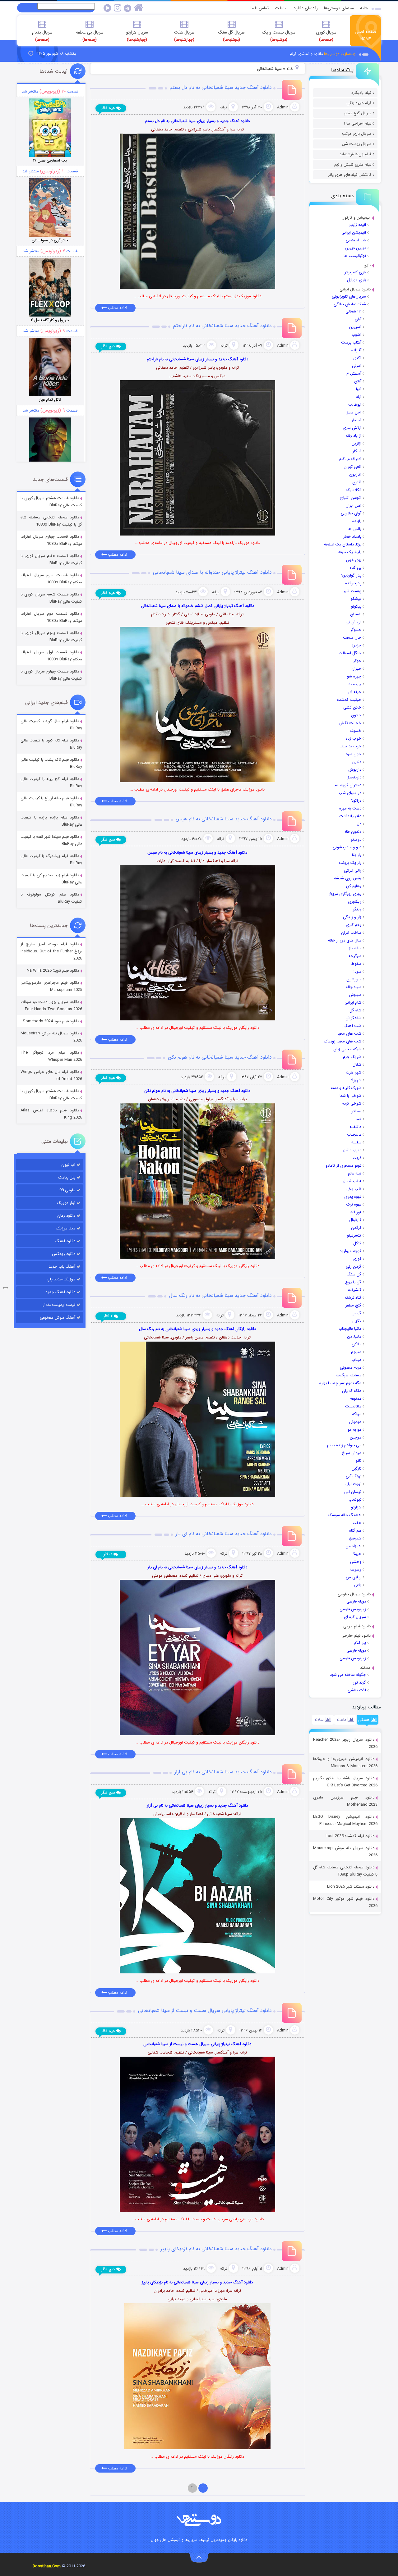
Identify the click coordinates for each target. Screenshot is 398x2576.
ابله (359, 397)
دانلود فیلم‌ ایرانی (357, 1626)
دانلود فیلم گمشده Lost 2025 (350, 1836)
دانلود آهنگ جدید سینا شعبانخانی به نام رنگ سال (220, 1295)
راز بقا (357, 855)
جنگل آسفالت (350, 653)
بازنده (357, 521)
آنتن (358, 381)
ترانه (223, 107)
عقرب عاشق (352, 1150)
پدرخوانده (353, 583)
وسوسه (355, 1569)
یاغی (358, 1585)
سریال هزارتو (137, 36)
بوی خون (354, 560)
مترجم (356, 1352)
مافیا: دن (354, 1336)
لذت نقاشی (357, 1690)
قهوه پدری (353, 1197)
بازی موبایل (356, 280)
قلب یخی (353, 1189)
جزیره (356, 645)
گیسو (357, 1313)
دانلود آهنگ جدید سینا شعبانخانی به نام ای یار (224, 1534)
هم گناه (355, 1531)
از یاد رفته (353, 436)
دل (359, 824)
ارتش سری (352, 428)
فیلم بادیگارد (361, 93)
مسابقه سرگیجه (349, 1375)
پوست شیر (352, 591)
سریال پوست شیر (356, 144)
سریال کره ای (355, 1617)
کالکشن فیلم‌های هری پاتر (350, 175)
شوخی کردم (352, 1103)
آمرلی (357, 366)
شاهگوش (353, 1018)
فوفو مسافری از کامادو (343, 1166)
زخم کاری (354, 925)
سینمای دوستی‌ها (339, 8)
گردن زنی (354, 1267)
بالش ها (354, 529)
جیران (356, 669)
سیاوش (355, 995)
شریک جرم (352, 1057)
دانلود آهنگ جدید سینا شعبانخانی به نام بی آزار (223, 1772)
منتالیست (353, 1406)
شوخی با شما (350, 1096)
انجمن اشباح (351, 498)
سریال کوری (326, 36)
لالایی (357, 1321)
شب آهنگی (352, 1026)
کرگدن (356, 1228)
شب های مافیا (349, 1034)
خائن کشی (352, 707)
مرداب (356, 1360)
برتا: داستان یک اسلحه (343, 544)
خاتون (356, 715)
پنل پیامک (67, 1177)
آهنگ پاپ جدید (62, 1267)
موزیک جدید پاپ (61, 1279)
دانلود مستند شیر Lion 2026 (351, 1887)
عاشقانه (355, 1127)
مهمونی (355, 1422)
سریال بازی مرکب (357, 134)
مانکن (356, 1344)
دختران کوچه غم (348, 785)
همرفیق (355, 1538)
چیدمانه (355, 684)
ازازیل (356, 443)
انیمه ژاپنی (357, 225)
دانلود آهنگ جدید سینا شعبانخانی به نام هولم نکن (220, 1057)
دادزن (356, 762)
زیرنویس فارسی (353, 1609)
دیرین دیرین (355, 248)
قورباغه (356, 1212)
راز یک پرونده (350, 863)
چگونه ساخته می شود (348, 1675)
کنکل (357, 1243)
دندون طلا (353, 832)
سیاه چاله (354, 987)
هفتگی (365, 1720)
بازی (367, 265)
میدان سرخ (352, 1453)
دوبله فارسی (356, 1601)
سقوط (356, 964)
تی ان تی (353, 622)
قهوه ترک (354, 1204)
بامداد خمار (352, 537)
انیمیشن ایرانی (354, 233)
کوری (357, 1259)
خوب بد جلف (350, 746)
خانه (364, 8)
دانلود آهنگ (65, 1241)
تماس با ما (260, 8)
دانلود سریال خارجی (354, 1594)
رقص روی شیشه (348, 878)
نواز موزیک (66, 1203)
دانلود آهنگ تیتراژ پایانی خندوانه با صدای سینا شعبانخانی (212, 572)
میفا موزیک (66, 1228)
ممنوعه (356, 1399)
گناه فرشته (353, 1298)
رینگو (357, 909)
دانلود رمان (66, 1216)
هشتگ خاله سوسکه (345, 1515)
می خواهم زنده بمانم (344, 1445)
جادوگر (356, 630)
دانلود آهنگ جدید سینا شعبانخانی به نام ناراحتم (222, 326)
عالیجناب (354, 1135)
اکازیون (355, 474)
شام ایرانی (353, 1003)
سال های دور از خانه (345, 940)
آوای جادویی (351, 513)
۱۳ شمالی (353, 311)
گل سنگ (354, 1274)
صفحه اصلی (366, 35)
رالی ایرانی (353, 871)
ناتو (359, 1461)
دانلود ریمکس (64, 1254)
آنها (359, 389)
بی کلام (360, 1643)
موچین (356, 1437)
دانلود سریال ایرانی (355, 289)
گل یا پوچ (353, 1282)
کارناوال (355, 1220)
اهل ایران (353, 506)
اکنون (357, 482)
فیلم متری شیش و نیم (353, 164)
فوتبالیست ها (355, 256)
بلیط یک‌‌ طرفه (350, 552)
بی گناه (356, 568)
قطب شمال (352, 1181)
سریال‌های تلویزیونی (349, 296)
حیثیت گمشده (349, 700)
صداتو (356, 1111)
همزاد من (353, 1546)
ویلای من (354, 1577)
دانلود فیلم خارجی (356, 1636)
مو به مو (354, 1430)
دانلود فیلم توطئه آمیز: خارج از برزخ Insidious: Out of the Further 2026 (51, 951)
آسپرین (355, 327)
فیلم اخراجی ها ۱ (358, 123)
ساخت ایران (351, 933)
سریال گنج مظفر (358, 113)
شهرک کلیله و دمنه (346, 1088)
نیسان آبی (353, 1492)
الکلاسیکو (354, 490)
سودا (357, 971)
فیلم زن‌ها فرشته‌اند (355, 154)
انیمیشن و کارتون (356, 218)
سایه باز (355, 948)
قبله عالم (355, 1173)
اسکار (357, 451)
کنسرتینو (354, 1236)
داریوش (355, 770)
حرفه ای (355, 692)
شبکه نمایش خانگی (350, 304)
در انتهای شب (350, 793)
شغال (357, 1065)
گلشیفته (355, 1290)
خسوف (356, 731)
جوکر (357, 661)
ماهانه (342, 1720)
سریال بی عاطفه (90, 36)
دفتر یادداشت (350, 816)
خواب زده (354, 739)
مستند (365, 1668)
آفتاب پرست (351, 342)
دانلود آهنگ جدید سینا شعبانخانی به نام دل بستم (221, 87)
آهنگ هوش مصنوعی (58, 1318)
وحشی (356, 1562)
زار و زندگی (352, 917)
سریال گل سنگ (231, 36)
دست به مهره (350, 808)
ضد (359, 1119)
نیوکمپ (355, 1500)
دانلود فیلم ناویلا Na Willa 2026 (53, 971)
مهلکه (357, 1414)
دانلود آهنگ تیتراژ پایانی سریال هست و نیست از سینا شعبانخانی (205, 2011)
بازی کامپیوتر (355, 272)
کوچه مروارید (350, 1251)
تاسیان (356, 614)
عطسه (356, 1142)
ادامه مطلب (117, 308)
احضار (356, 420)
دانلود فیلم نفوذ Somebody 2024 (51, 1021)
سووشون (354, 979)
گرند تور (359, 1682)
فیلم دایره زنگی (359, 103)
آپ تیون (68, 1165)
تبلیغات (281, 8)
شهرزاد (356, 1080)
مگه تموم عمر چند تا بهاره (340, 1383)
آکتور (357, 358)
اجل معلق (353, 412)
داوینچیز (354, 777)
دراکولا (356, 801)
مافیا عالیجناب (350, 1329)
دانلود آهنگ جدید (60, 1292)
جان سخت (352, 638)
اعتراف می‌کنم (350, 459)
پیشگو (356, 599)
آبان (358, 319)
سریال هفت (184, 36)
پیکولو (356, 606)
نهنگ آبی (354, 1476)
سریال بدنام (42, 36)
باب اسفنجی (356, 240)
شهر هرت (354, 1072)
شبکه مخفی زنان (347, 1049)
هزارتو (356, 1507)
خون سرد (354, 754)
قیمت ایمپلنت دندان (58, 1305)
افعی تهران (352, 467)
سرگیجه (355, 956)
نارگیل (356, 1468)
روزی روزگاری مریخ (345, 894)
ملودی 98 (67, 1190)
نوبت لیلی (353, 1484)
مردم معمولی (351, 1368)
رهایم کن (354, 886)
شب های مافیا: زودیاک (343, 1041)
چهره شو (354, 676)
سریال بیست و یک (279, 36)
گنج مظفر (353, 1305)
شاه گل (355, 1010)
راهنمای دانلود (306, 8)
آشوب (356, 335)
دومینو (356, 839)
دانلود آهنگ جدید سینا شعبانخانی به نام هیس (224, 819)
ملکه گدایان (352, 1391)
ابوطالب (355, 405)
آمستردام (354, 374)
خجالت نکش (350, 723)
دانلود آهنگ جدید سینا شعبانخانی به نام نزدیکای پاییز (216, 2249)
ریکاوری (355, 902)
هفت (357, 1523)
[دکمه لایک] (6, 1288)
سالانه (320, 1720)
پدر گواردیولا (351, 575)
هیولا (357, 1554)
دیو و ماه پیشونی (347, 847)
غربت (357, 1158)
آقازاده (356, 350)
